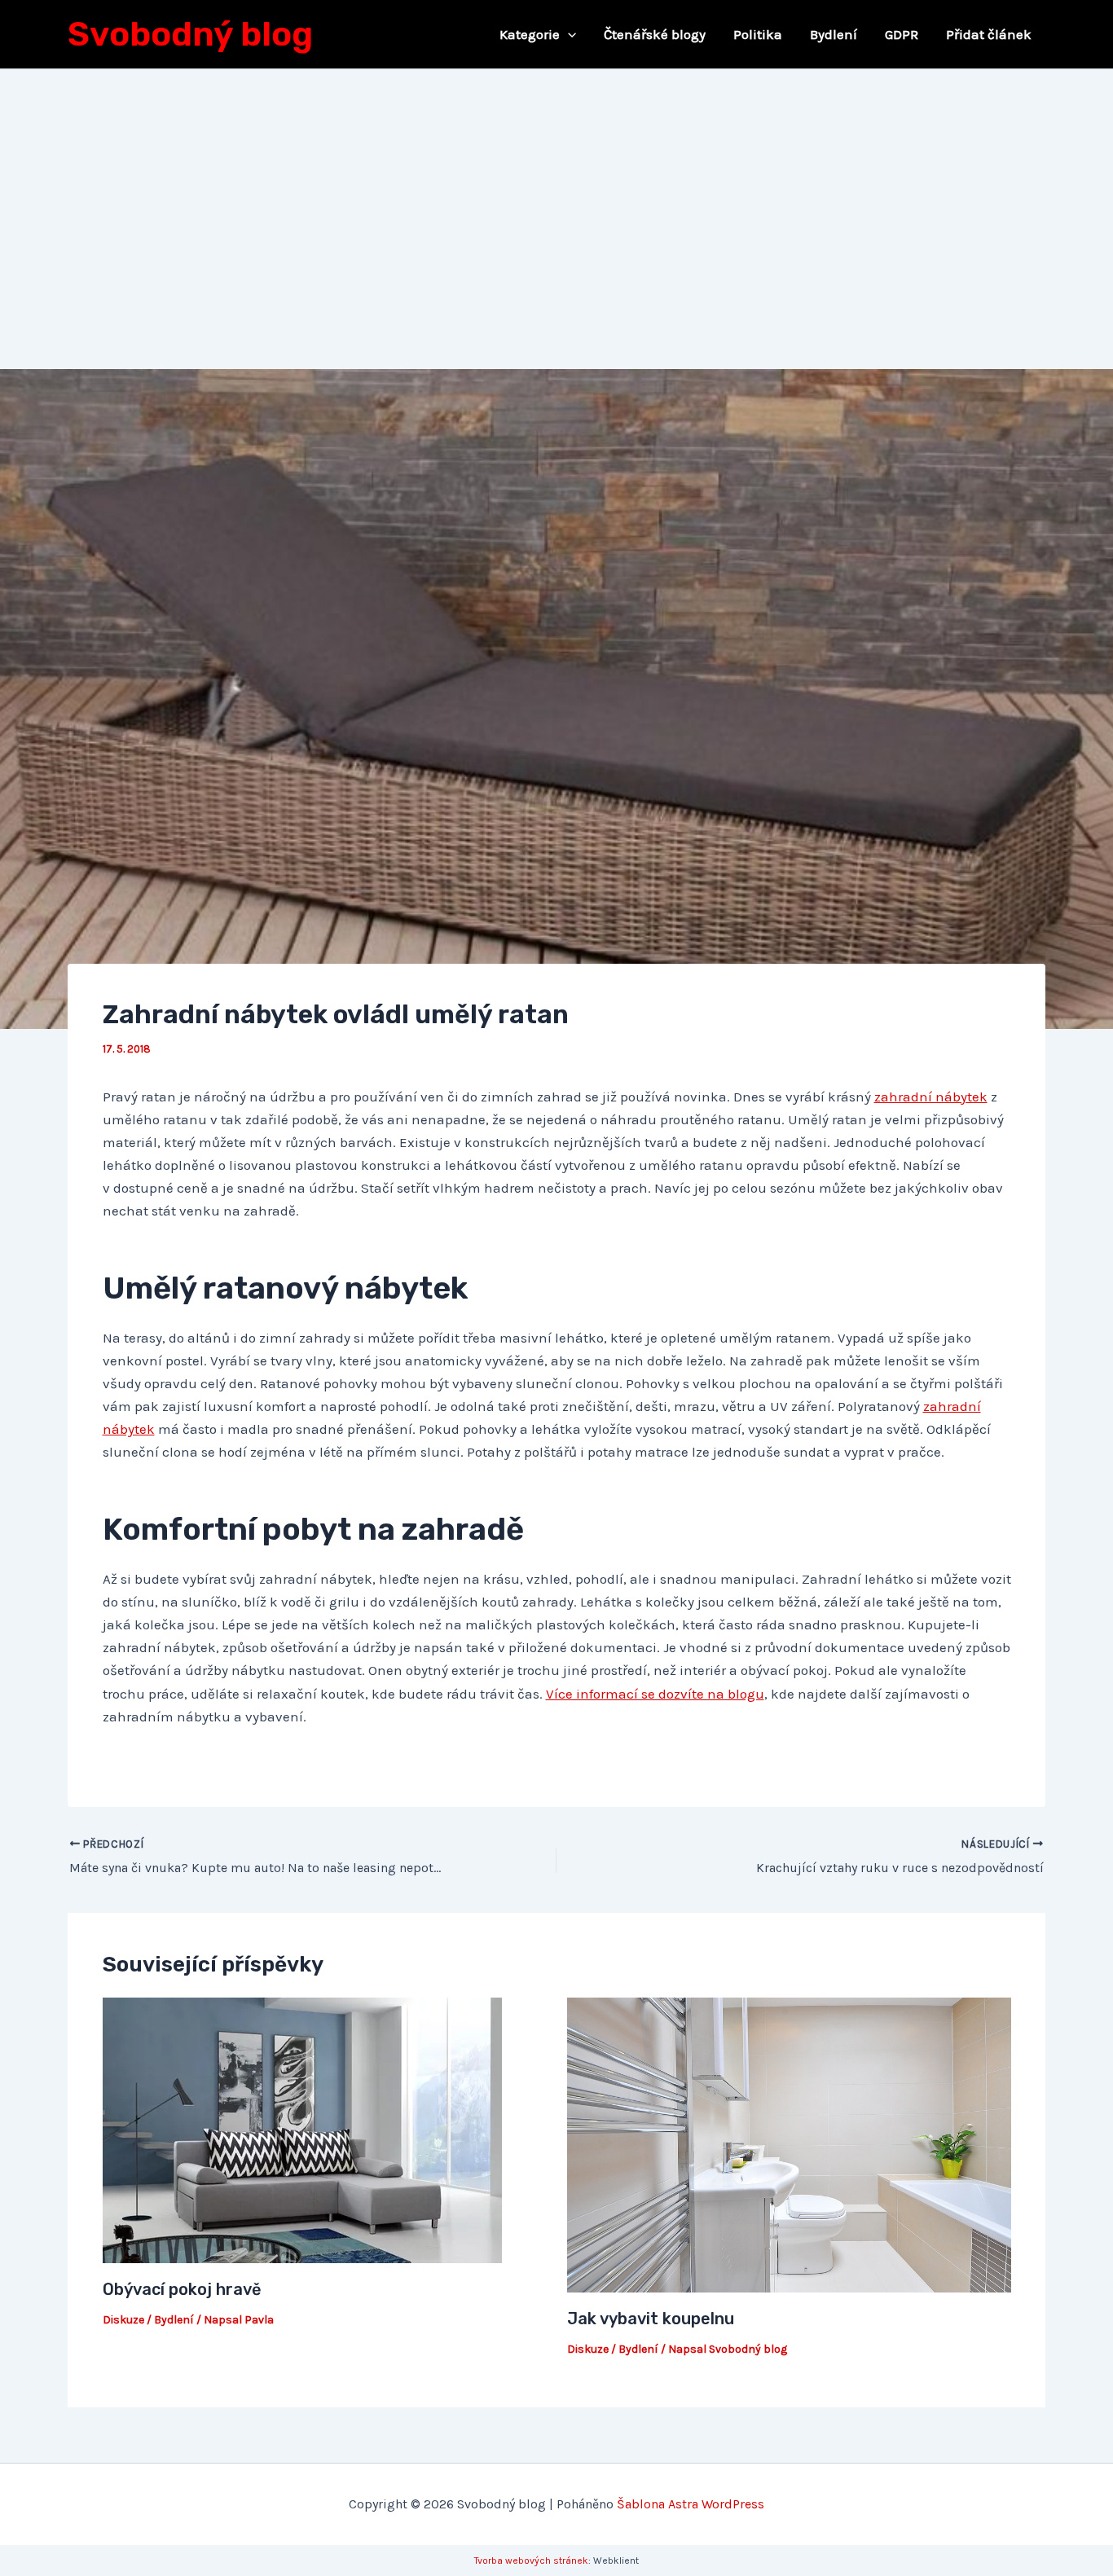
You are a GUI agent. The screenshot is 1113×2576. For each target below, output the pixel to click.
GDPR (902, 34)
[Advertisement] (556, 191)
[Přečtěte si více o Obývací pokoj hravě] (302, 2130)
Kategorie (530, 34)
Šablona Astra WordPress (691, 2504)
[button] (568, 34)
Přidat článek (989, 34)
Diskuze (123, 2320)
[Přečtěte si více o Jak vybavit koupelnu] (789, 2143)
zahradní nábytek (931, 1097)
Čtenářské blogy (655, 34)
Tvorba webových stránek (531, 2561)
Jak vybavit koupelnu (651, 2319)
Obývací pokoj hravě (182, 2289)
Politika (758, 34)
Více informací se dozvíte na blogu (655, 1694)
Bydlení (834, 34)
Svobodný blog (190, 34)
